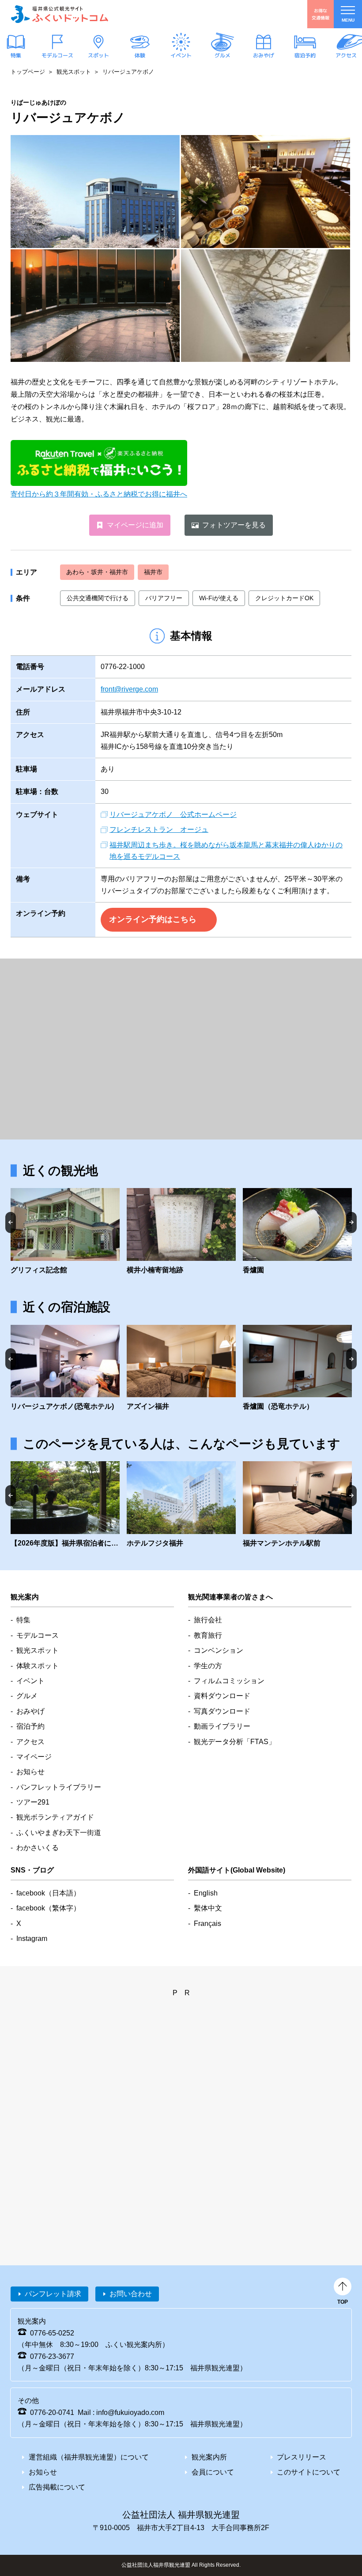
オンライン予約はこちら (153, 919)
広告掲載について (57, 2487)
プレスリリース (302, 2457)
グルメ (222, 55)
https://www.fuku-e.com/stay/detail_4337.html (181, 1505)
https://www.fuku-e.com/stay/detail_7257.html (297, 1369)
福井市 (153, 572)
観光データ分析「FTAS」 (235, 1742)
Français (207, 1924)
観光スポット (74, 72)
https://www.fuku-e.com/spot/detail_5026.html (181, 1232)
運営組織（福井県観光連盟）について (89, 2457)
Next (351, 1222)
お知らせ (30, 1772)
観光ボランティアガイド (55, 1817)
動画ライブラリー (222, 1726)
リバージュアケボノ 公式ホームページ (173, 814)
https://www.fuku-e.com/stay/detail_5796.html (297, 1505)
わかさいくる (38, 1848)
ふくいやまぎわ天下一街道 (59, 1833)
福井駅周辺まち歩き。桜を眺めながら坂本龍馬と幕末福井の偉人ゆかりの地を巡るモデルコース (226, 851)
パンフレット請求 (53, 2294)
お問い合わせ (131, 2294)
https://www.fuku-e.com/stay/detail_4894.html (65, 1369)
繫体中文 (208, 1908)
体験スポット (38, 1666)
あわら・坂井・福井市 (97, 572)
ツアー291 (33, 1802)
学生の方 (208, 1666)
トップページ (28, 72)
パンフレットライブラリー (59, 1787)
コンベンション (219, 1650)
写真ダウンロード (222, 1711)
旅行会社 (208, 1620)
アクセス (346, 55)
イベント (181, 55)
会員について (213, 2472)
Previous (11, 1222)
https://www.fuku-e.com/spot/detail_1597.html (65, 1232)
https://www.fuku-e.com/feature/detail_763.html (65, 1505)
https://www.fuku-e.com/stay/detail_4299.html (181, 1369)
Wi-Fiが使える (219, 598)
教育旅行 (208, 1635)
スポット (98, 55)
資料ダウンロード (222, 1696)
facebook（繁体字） (48, 1908)
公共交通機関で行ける (98, 598)
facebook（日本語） (48, 1893)
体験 (140, 55)
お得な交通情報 (321, 14)
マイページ (34, 1757)
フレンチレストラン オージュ (159, 829)
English (206, 1893)
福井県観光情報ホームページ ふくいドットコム (60, 14)
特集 (16, 55)
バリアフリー (164, 598)
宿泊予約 (305, 55)
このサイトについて (309, 2472)
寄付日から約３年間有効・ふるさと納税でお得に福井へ (99, 494)
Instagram (32, 1939)
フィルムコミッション (229, 1681)
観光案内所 (209, 2457)
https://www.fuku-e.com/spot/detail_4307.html (297, 1232)
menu (348, 20)
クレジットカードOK (284, 598)
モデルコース (57, 55)
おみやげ (264, 55)
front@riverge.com (129, 689)
